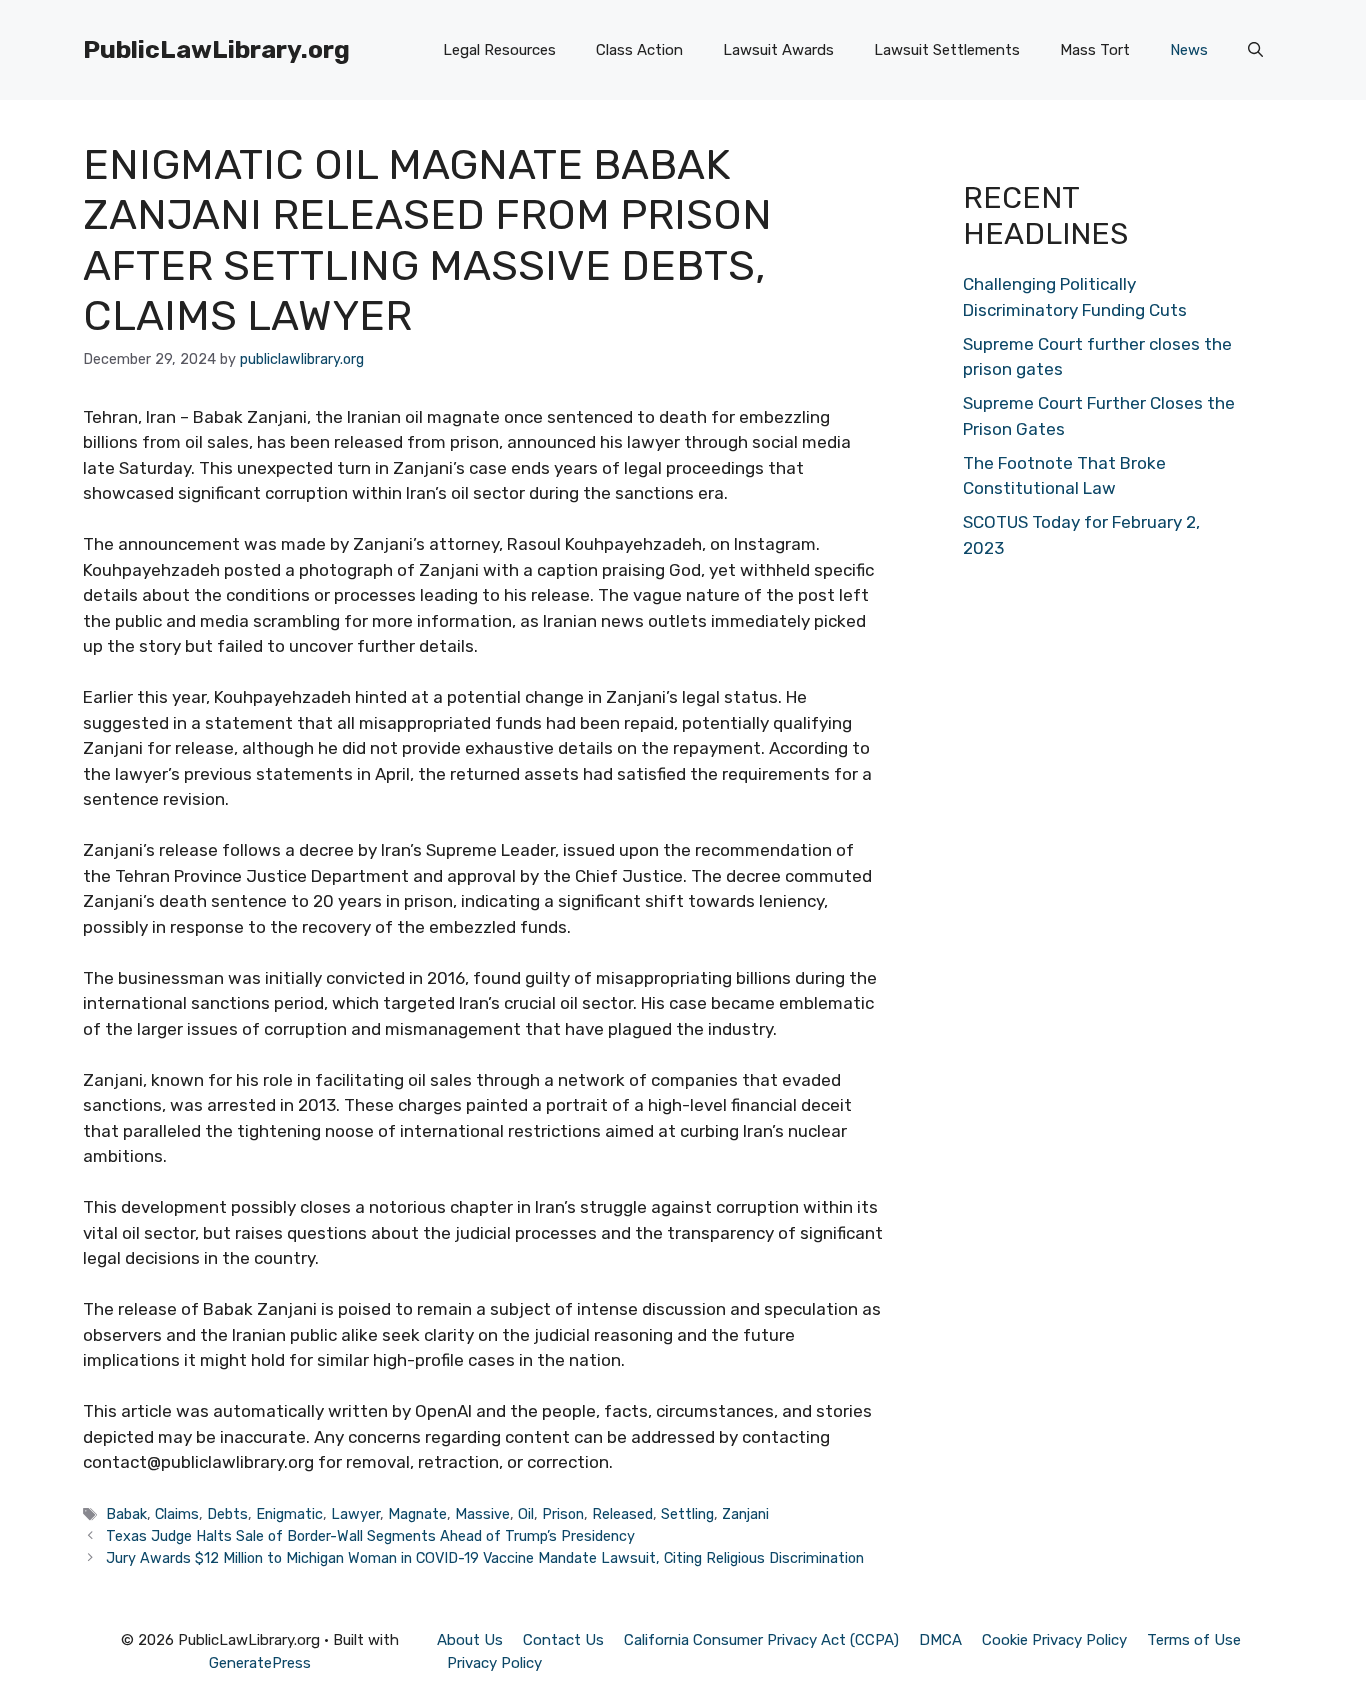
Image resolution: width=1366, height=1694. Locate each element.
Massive (482, 1514)
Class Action (639, 50)
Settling (687, 1514)
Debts (227, 1514)
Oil (526, 1514)
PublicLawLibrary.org (216, 49)
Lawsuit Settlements (947, 50)
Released (622, 1514)
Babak (126, 1514)
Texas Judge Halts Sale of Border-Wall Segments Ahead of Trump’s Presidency (370, 1536)
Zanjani (745, 1514)
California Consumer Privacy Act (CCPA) (761, 1640)
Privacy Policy (494, 1663)
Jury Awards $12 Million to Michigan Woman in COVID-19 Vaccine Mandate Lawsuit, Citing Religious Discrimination (485, 1558)
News (1189, 50)
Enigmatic (289, 1514)
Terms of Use (1194, 1640)
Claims (177, 1514)
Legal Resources (499, 50)
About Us (470, 1640)
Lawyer (355, 1514)
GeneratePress (260, 1663)
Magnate (417, 1514)
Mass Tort (1095, 50)
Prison (563, 1514)
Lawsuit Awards (778, 50)
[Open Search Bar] (1255, 50)
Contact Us (563, 1640)
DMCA (940, 1640)
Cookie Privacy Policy (1054, 1640)
